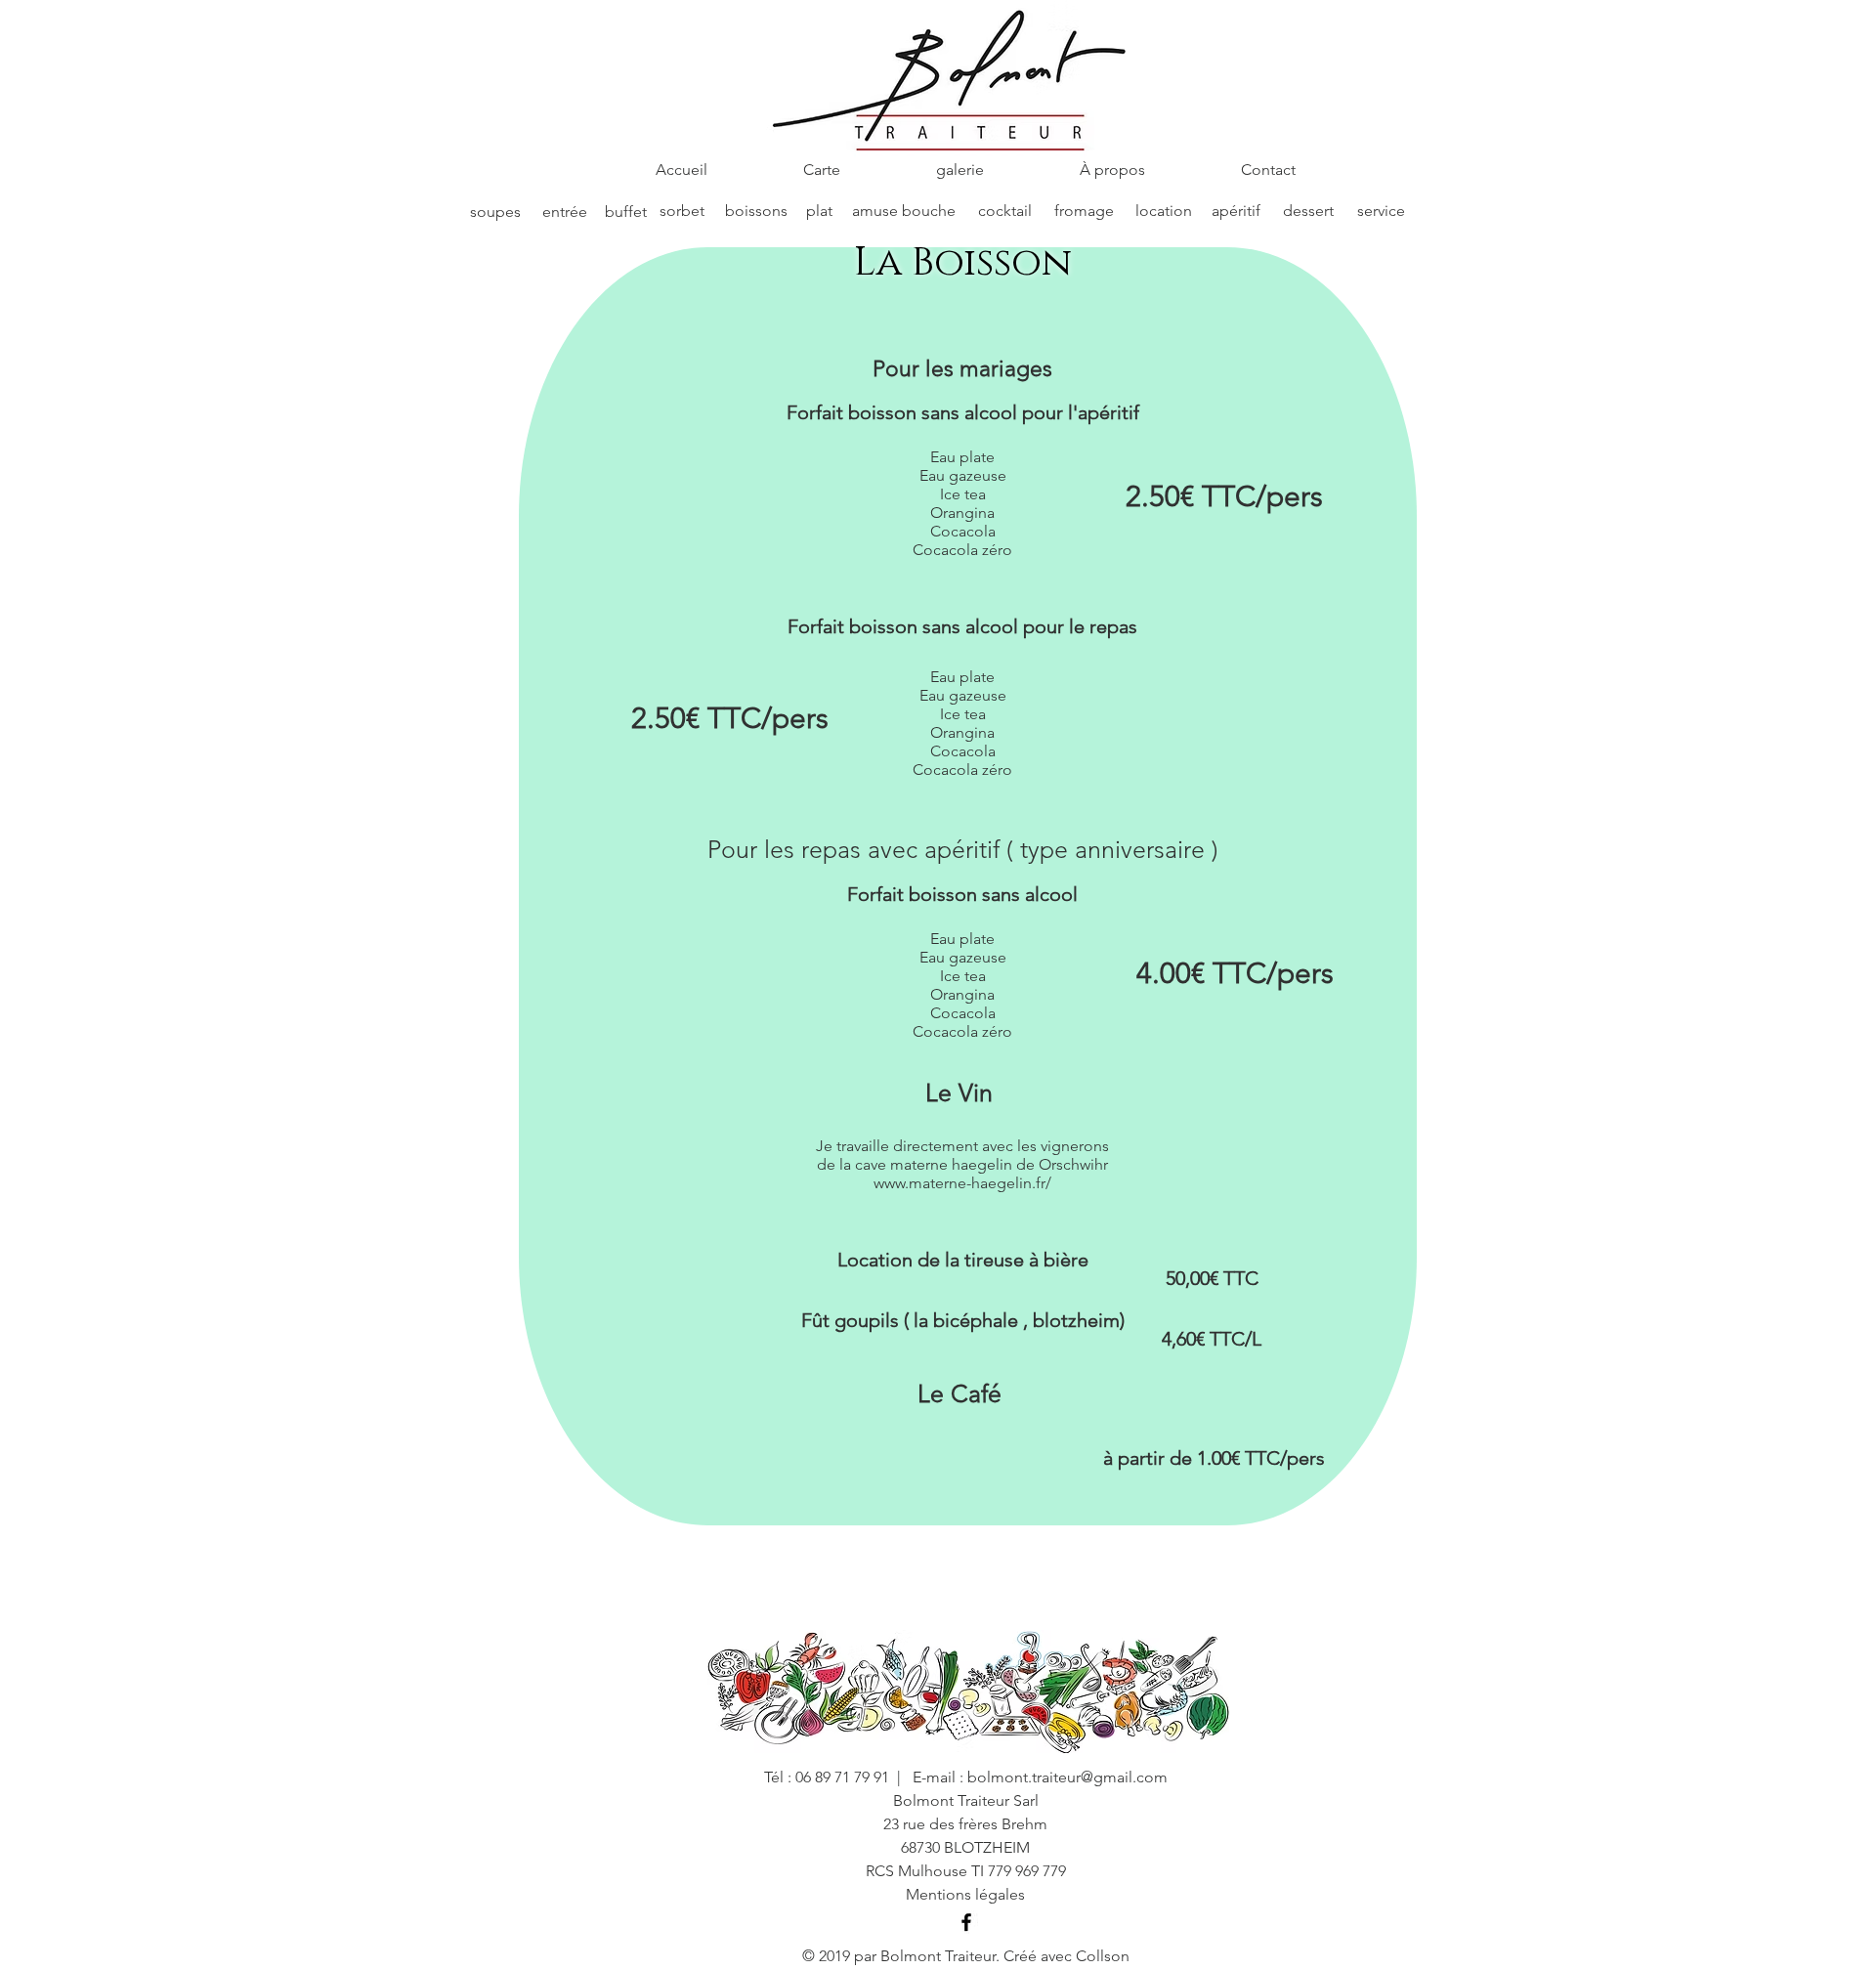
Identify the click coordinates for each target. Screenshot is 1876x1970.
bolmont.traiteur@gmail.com (1067, 1777)
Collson (1103, 1956)
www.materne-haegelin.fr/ (962, 1183)
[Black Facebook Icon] (966, 1922)
